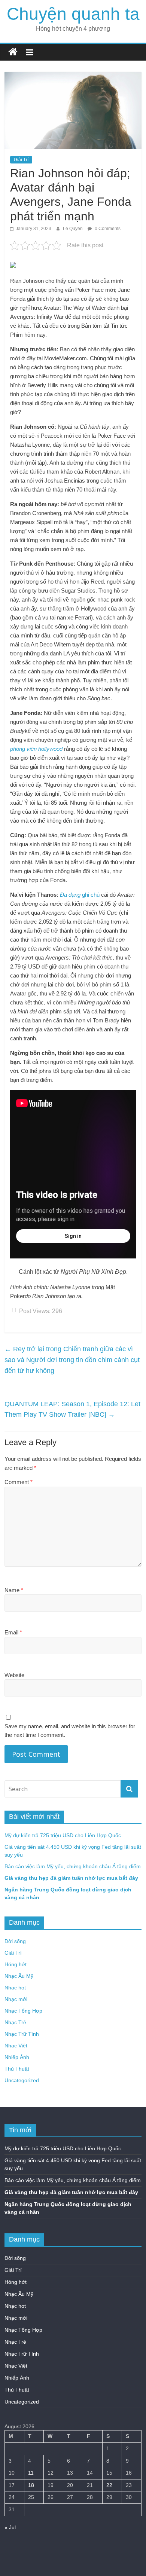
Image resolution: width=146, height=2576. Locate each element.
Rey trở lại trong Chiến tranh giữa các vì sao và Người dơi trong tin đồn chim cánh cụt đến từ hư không (72, 1360)
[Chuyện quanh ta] (13, 52)
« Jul (10, 2527)
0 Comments (107, 229)
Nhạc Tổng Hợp (23, 2011)
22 (109, 2485)
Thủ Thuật (17, 2069)
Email (13, 1632)
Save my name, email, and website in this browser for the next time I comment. (70, 1731)
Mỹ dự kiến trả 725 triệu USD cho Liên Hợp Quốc (63, 1835)
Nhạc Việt (16, 2046)
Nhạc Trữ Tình (22, 2034)
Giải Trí (21, 160)
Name (14, 1590)
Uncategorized (22, 2080)
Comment (19, 1482)
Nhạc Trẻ (15, 2022)
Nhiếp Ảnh (17, 2057)
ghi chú (80, 895)
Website (14, 1675)
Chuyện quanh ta (73, 14)
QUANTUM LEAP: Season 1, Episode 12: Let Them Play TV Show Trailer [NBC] (72, 1409)
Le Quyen (73, 229)
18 (31, 2485)
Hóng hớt (16, 1964)
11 (31, 2473)
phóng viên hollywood (36, 749)
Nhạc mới (16, 1999)
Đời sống (15, 1941)
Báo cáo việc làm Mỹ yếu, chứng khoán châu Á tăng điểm (73, 1866)
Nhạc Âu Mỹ (19, 1976)
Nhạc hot (15, 1988)
